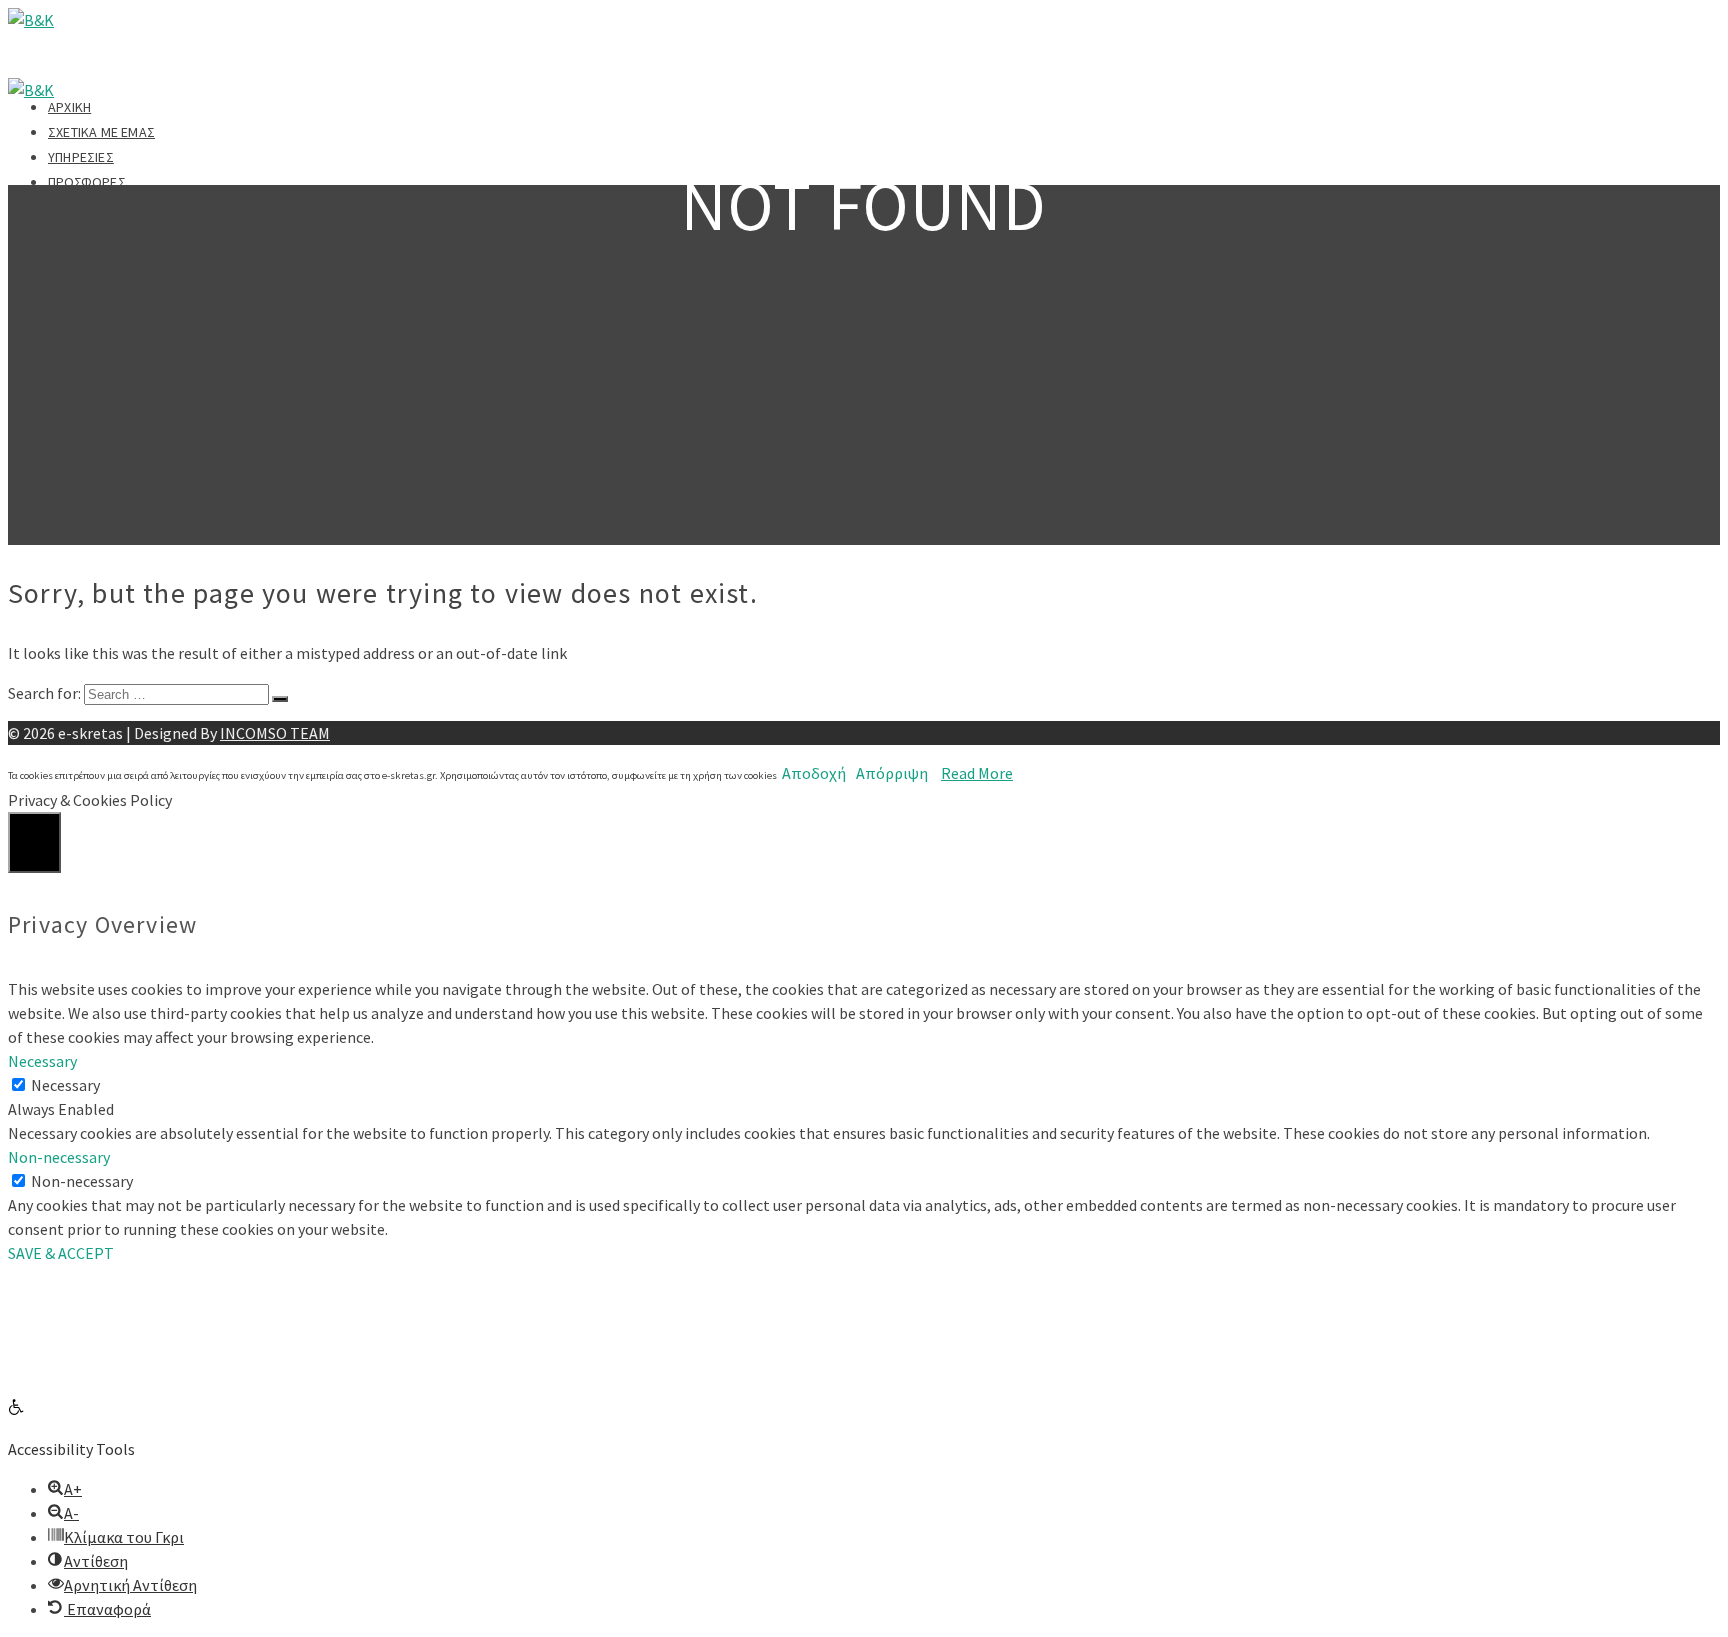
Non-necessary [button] (59, 1157)
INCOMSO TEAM (275, 733)
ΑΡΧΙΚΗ (69, 107)
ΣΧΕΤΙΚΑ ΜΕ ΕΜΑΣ (101, 132)
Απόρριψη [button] (892, 773)
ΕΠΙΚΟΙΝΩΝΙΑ (87, 207)
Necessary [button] (42, 1061)
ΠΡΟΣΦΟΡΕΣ (87, 182)
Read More (977, 773)
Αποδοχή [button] (814, 773)
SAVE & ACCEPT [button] (61, 1253)
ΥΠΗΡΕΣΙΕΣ (81, 157)
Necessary (65, 1085)
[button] (16, 1409)
